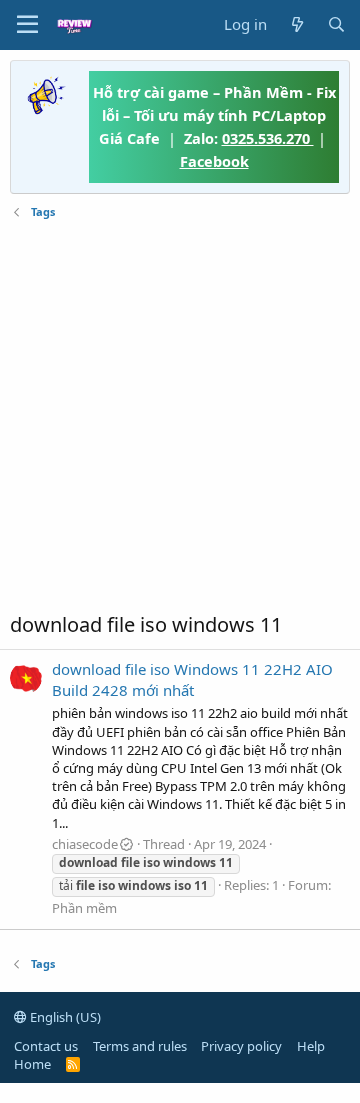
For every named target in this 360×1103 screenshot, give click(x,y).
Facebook (214, 161)
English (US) (64, 1017)
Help (311, 1046)
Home (32, 1064)
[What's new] (296, 24)
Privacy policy (241, 1046)
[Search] (336, 24)
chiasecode (85, 844)
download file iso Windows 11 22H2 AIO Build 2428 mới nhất (192, 679)
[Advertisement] (180, 416)
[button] (27, 25)
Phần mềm (84, 908)
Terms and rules (140, 1046)
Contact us (46, 1046)
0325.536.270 (268, 138)
